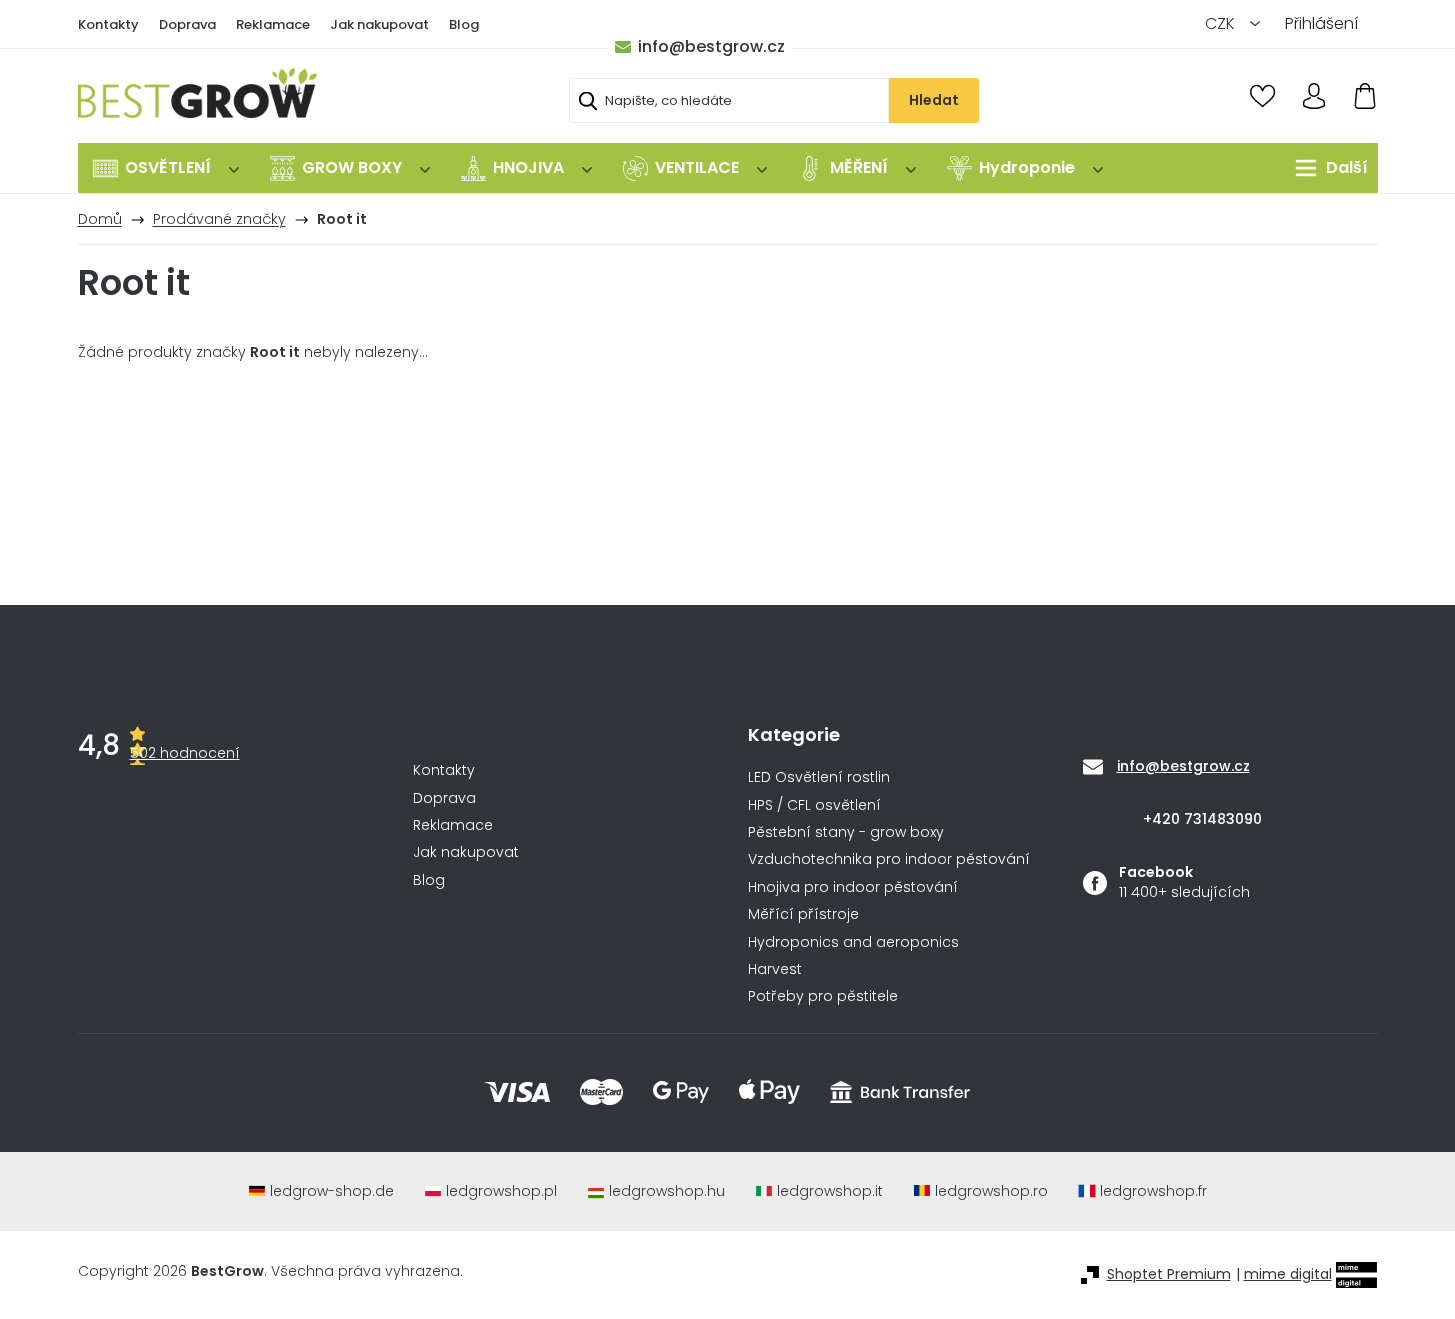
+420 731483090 (1202, 819)
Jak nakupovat (379, 24)
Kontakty (108, 24)
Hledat (934, 100)
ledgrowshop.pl (501, 1191)
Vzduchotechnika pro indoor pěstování (889, 859)
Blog (464, 24)
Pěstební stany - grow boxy (846, 832)
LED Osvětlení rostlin (819, 777)
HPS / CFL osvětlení (814, 805)
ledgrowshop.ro (991, 1191)
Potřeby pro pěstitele (823, 996)
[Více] (1326, 168)
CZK (1222, 23)
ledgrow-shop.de (332, 1191)
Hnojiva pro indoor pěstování (853, 887)
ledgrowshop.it (830, 1191)
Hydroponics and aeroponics (853, 942)
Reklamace (273, 24)
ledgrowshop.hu (667, 1191)
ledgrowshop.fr (1153, 1191)
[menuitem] (166, 168)
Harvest (775, 969)
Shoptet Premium (1169, 1274)
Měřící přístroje (803, 914)
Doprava (187, 24)
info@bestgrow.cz (711, 46)
